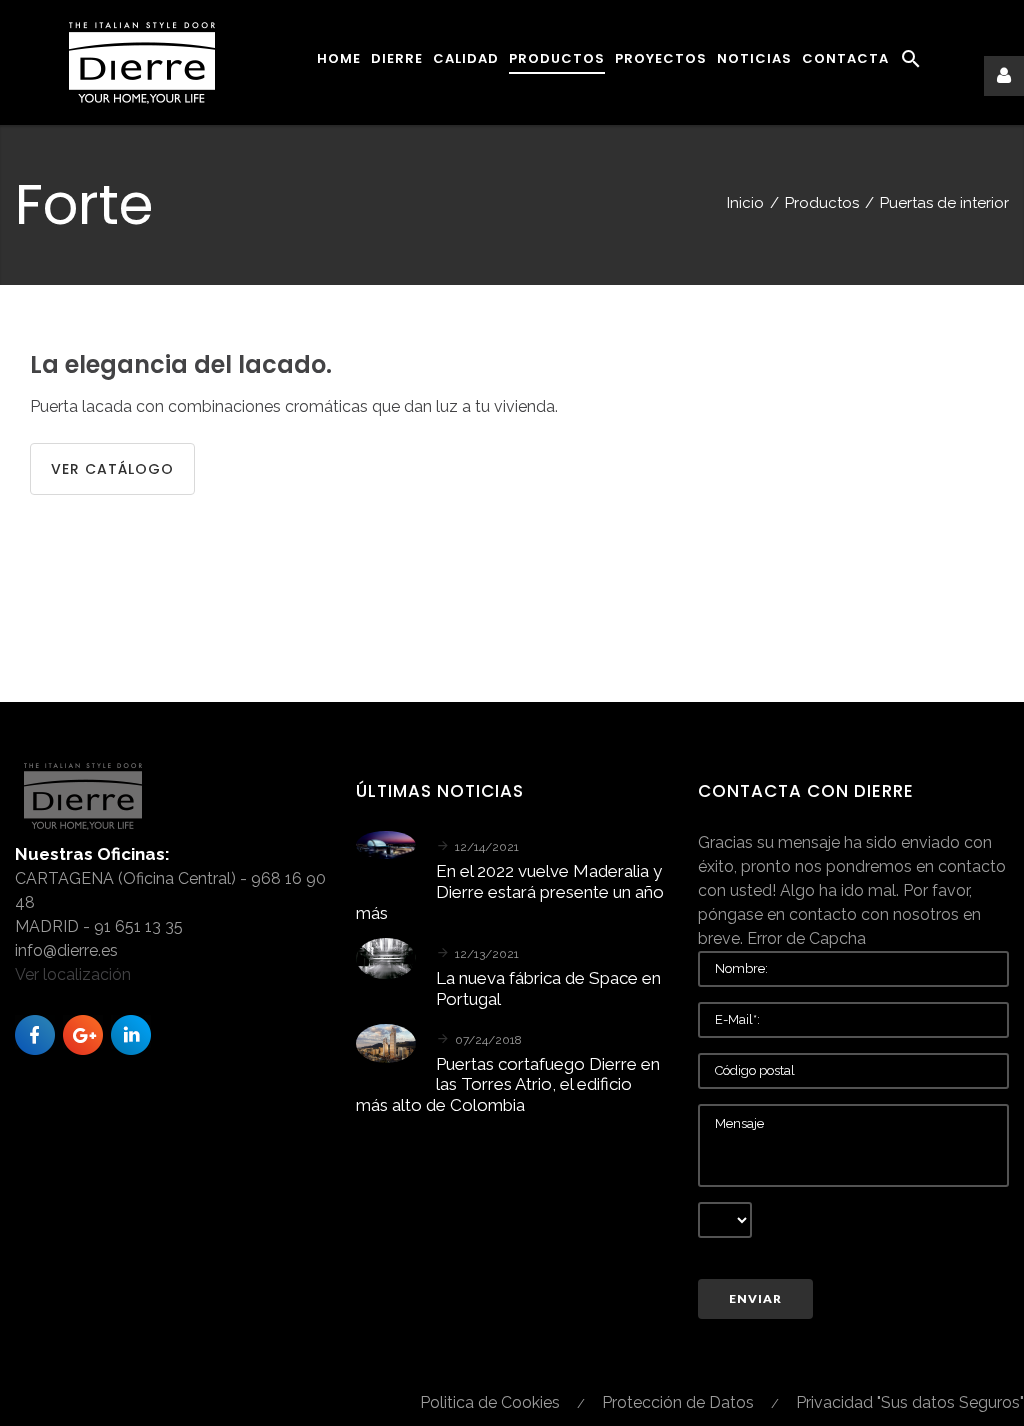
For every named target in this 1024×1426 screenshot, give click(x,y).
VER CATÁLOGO (112, 469)
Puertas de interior (944, 203)
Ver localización (73, 974)
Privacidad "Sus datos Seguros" (910, 1402)
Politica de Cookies (490, 1402)
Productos (822, 203)
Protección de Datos (678, 1402)
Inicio (745, 203)
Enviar (755, 1298)
